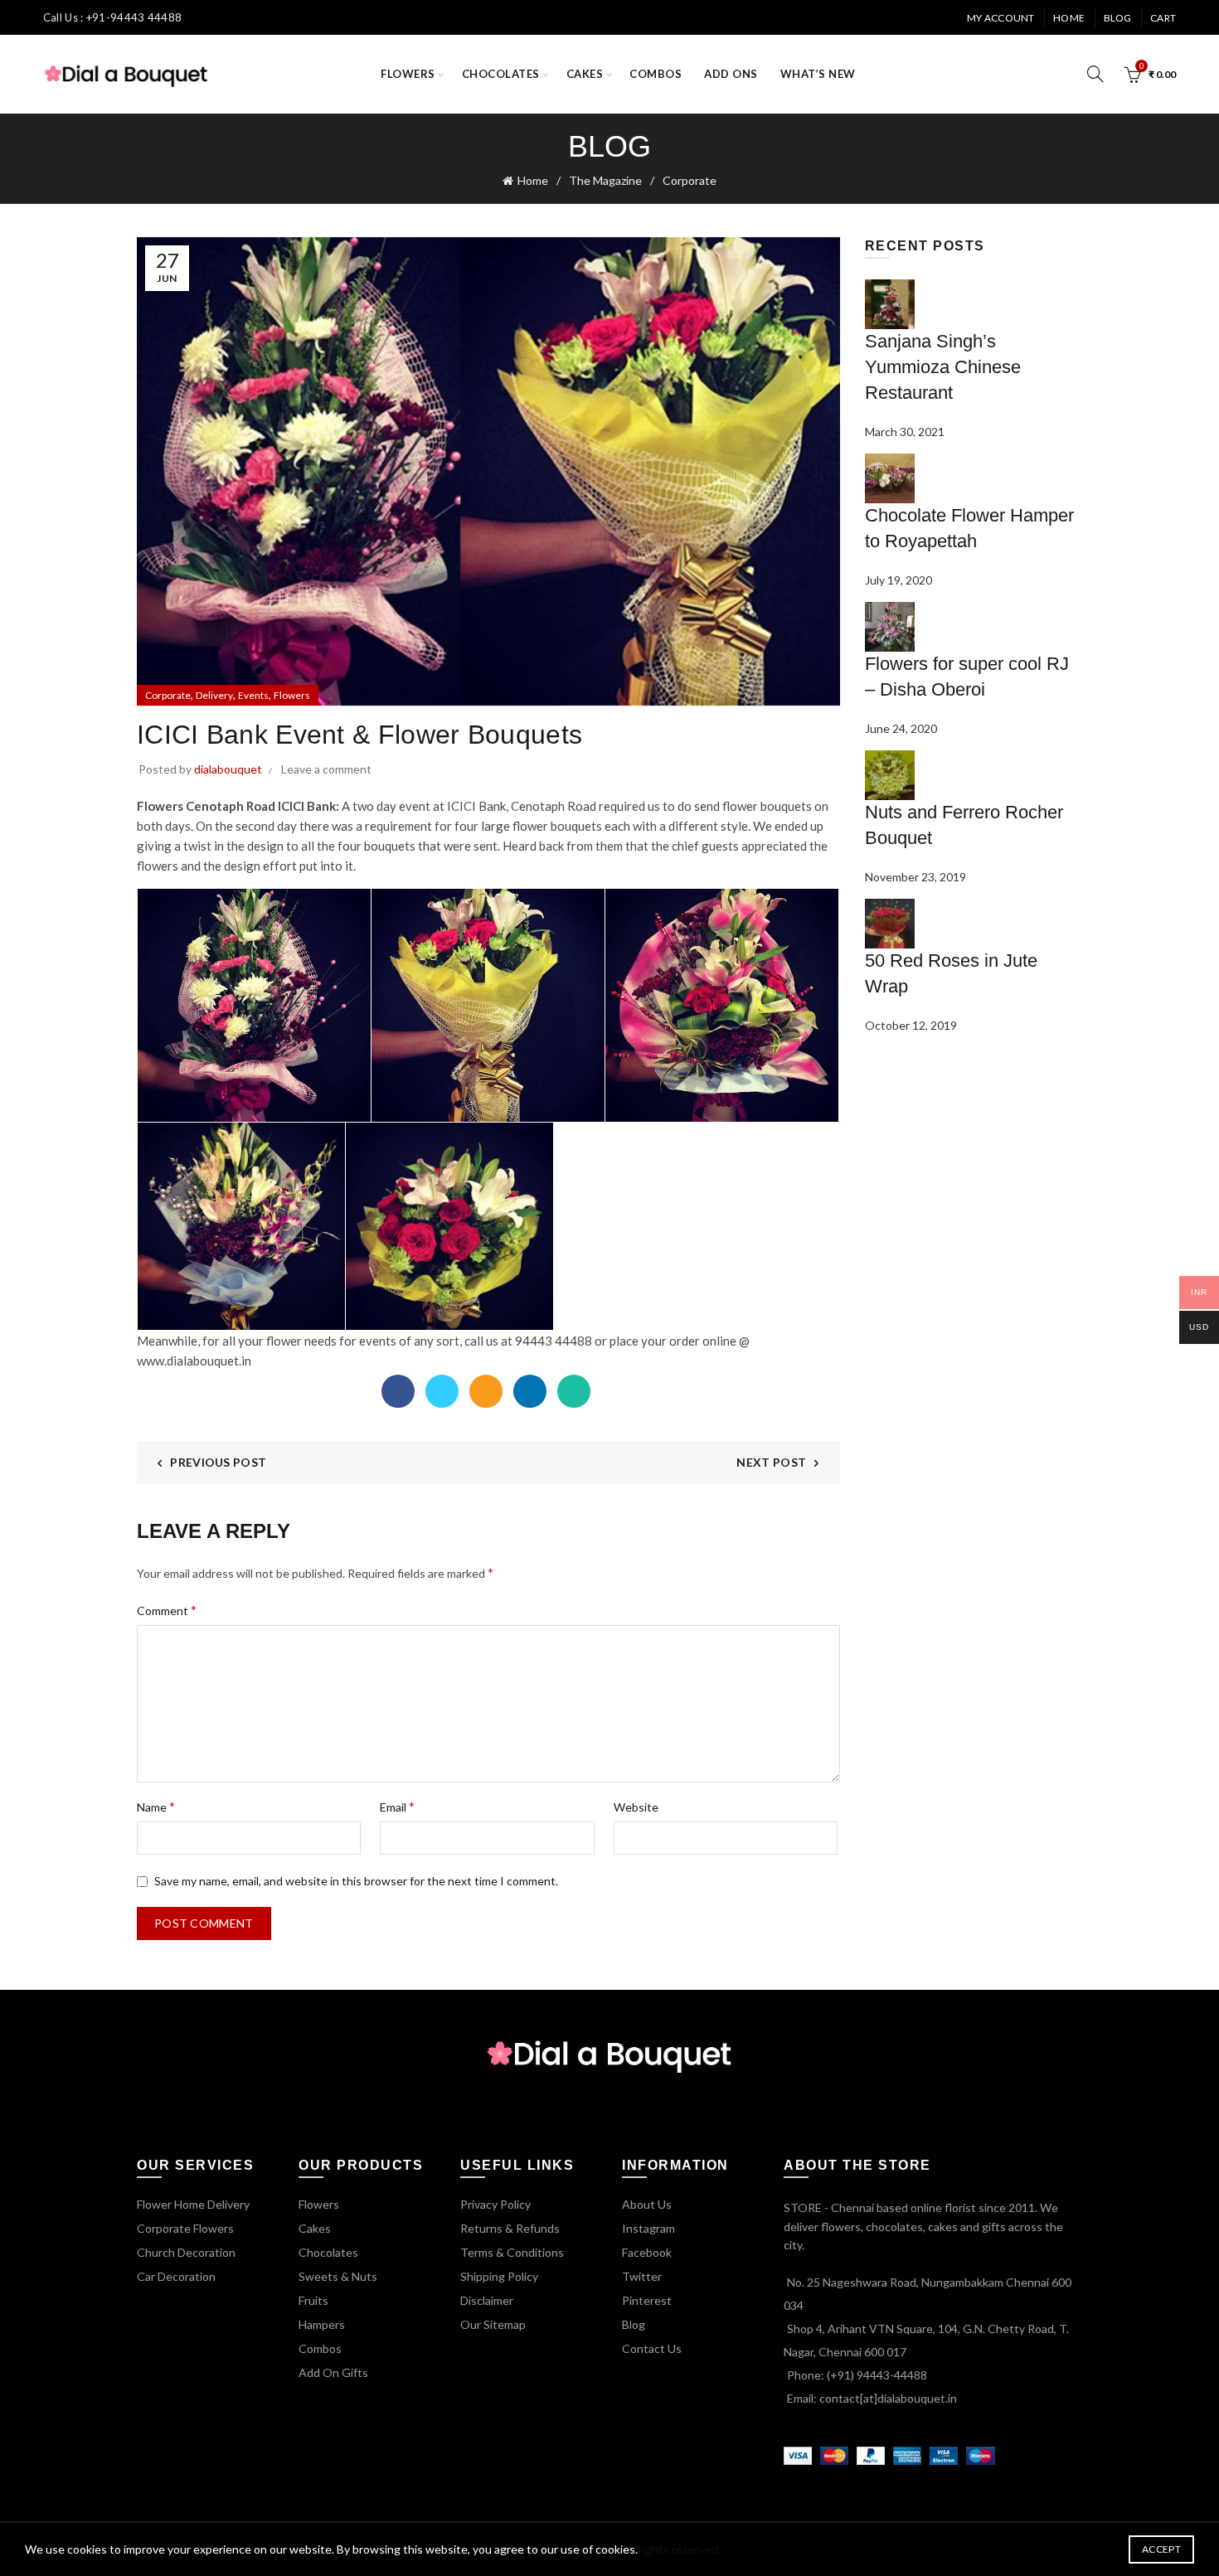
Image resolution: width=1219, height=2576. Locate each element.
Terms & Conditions (512, 2252)
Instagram (648, 2228)
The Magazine (605, 180)
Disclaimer (487, 2300)
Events (253, 695)
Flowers (408, 74)
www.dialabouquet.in (194, 1361)
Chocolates (501, 74)
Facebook (647, 2252)
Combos (656, 74)
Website (636, 1807)
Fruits (313, 2300)
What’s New (818, 74)
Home (1069, 18)
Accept (1161, 2549)
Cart (1163, 18)
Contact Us (652, 2348)
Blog (1118, 18)
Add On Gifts (333, 2372)
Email (397, 1806)
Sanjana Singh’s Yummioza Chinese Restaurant (943, 367)
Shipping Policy (499, 2276)
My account (1001, 18)
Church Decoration (186, 2252)
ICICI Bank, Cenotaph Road (522, 806)
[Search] (1095, 74)
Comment (167, 1610)
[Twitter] (442, 1391)
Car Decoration (176, 2276)
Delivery (214, 695)
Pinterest (647, 2300)
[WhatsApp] (574, 1391)
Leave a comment (326, 769)
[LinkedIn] (530, 1391)
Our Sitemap (493, 2324)
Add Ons (731, 74)
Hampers (322, 2324)
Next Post (771, 1462)
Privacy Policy (495, 2204)
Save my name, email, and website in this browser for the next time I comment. (356, 1881)
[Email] (486, 1391)
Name (156, 1806)
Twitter (642, 2276)
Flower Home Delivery (193, 2204)
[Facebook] (398, 1391)
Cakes (585, 74)
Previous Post (218, 1462)
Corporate (690, 180)
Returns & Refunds (510, 2228)
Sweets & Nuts (338, 2276)
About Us (647, 2204)
